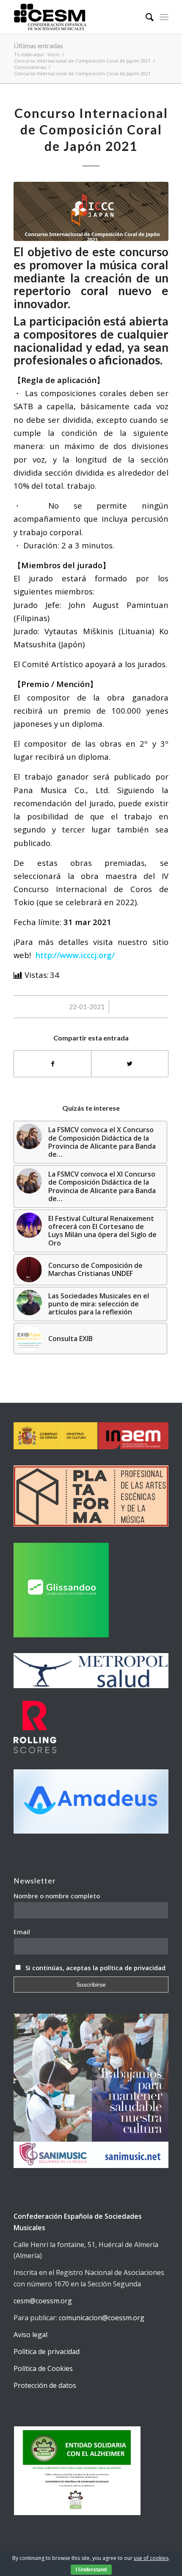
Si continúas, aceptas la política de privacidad (95, 1968)
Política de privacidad (47, 2352)
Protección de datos (45, 2385)
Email (22, 1932)
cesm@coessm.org (43, 2301)
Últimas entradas (38, 45)
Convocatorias (30, 67)
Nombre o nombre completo (57, 1896)
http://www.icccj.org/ (75, 955)
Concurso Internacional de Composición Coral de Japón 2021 (82, 61)
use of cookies (151, 2558)
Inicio (54, 54)
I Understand (91, 2570)
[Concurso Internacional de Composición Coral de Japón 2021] (91, 211)
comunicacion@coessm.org (102, 2318)
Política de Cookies (43, 2368)
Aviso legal (30, 2335)
